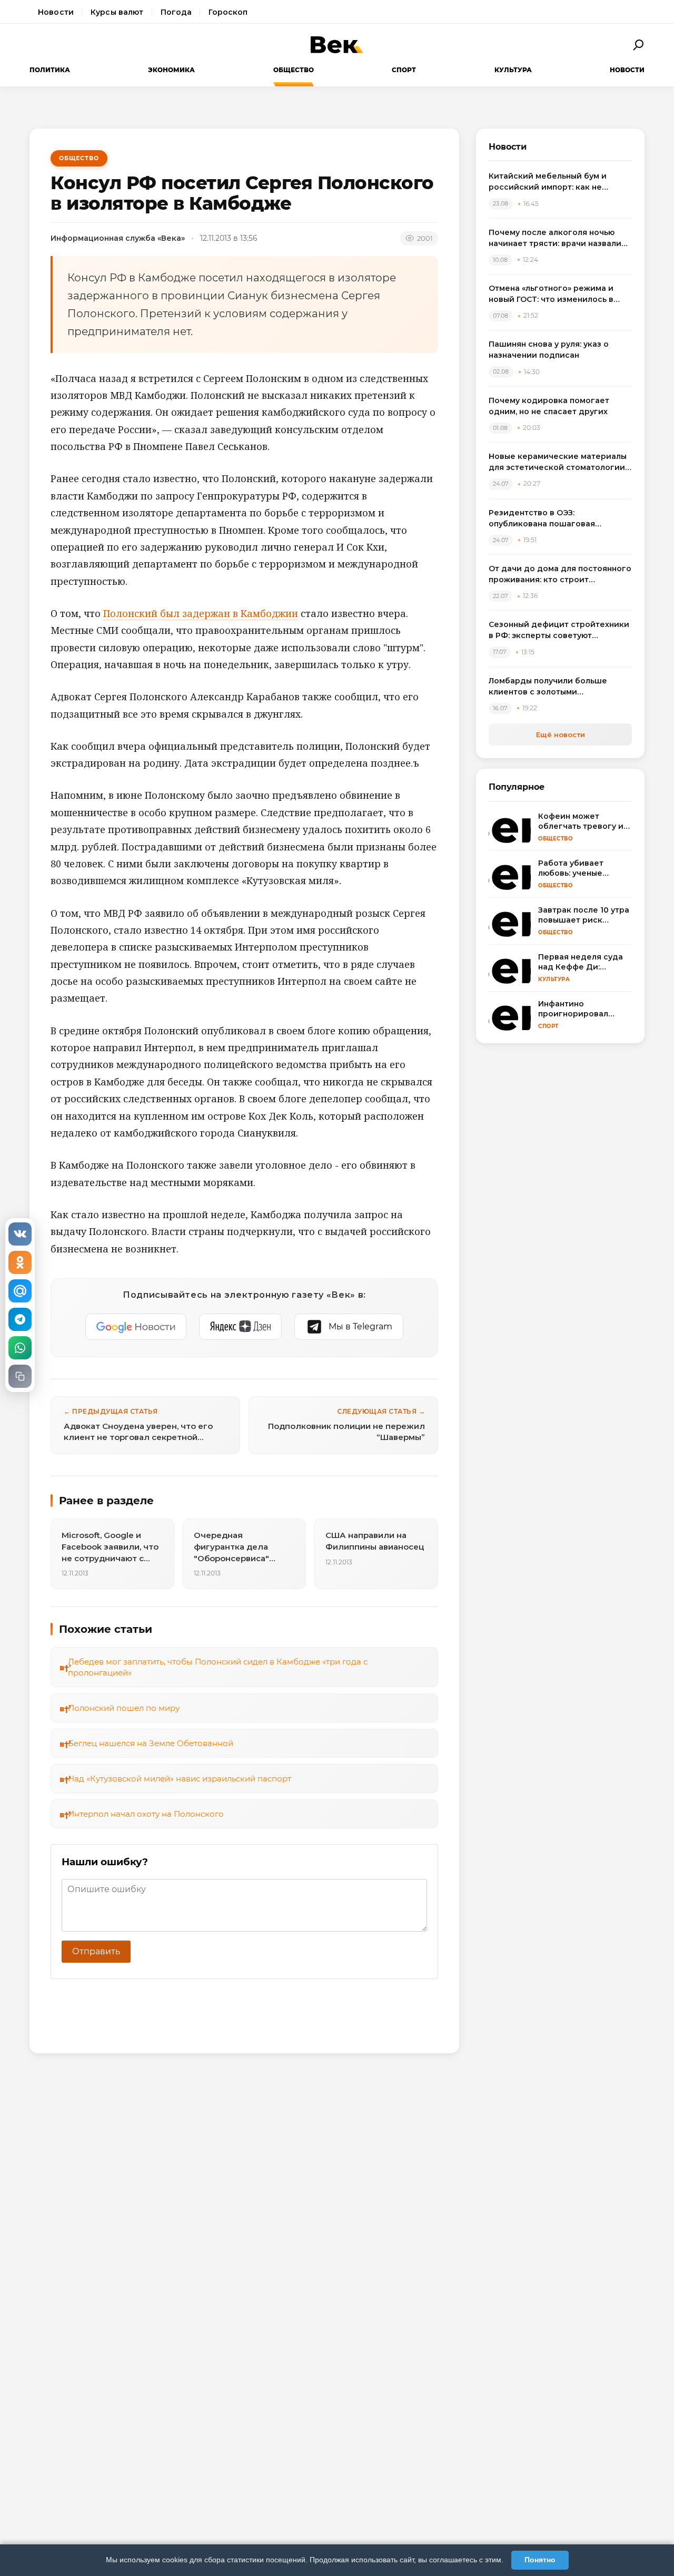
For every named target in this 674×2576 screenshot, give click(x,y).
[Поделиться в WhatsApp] (20, 1348)
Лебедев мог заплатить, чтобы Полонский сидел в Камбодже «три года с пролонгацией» (218, 1667)
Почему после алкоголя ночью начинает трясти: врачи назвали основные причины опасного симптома (555, 238)
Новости (56, 12)
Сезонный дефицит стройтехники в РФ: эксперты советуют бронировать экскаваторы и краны (559, 630)
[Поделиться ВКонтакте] (20, 1234)
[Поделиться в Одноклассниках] (20, 1262)
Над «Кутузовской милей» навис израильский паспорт (180, 1779)
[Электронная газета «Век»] (337, 45)
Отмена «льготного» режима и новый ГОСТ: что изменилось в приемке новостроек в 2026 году (558, 294)
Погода (176, 12)
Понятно (540, 2560)
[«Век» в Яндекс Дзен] (240, 1327)
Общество (294, 70)
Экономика (171, 70)
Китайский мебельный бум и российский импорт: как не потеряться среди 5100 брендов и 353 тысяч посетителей (559, 182)
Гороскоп (228, 12)
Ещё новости (561, 734)
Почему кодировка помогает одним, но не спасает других (549, 406)
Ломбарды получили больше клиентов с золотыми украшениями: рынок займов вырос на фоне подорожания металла (549, 687)
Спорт (404, 70)
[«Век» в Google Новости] (136, 1327)
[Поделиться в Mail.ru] (20, 1291)
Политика (50, 70)
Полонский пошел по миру (124, 1708)
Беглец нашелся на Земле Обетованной (151, 1743)
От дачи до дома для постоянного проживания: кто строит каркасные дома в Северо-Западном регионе (560, 575)
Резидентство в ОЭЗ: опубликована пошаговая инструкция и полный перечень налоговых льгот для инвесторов (557, 519)
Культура (513, 70)
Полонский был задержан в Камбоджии (201, 613)
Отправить (96, 1951)
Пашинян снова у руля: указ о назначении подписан (549, 350)
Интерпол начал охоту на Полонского (146, 1814)
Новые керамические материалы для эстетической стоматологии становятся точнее (558, 462)
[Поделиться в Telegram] (20, 1319)
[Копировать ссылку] (20, 1376)
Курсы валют (117, 12)
